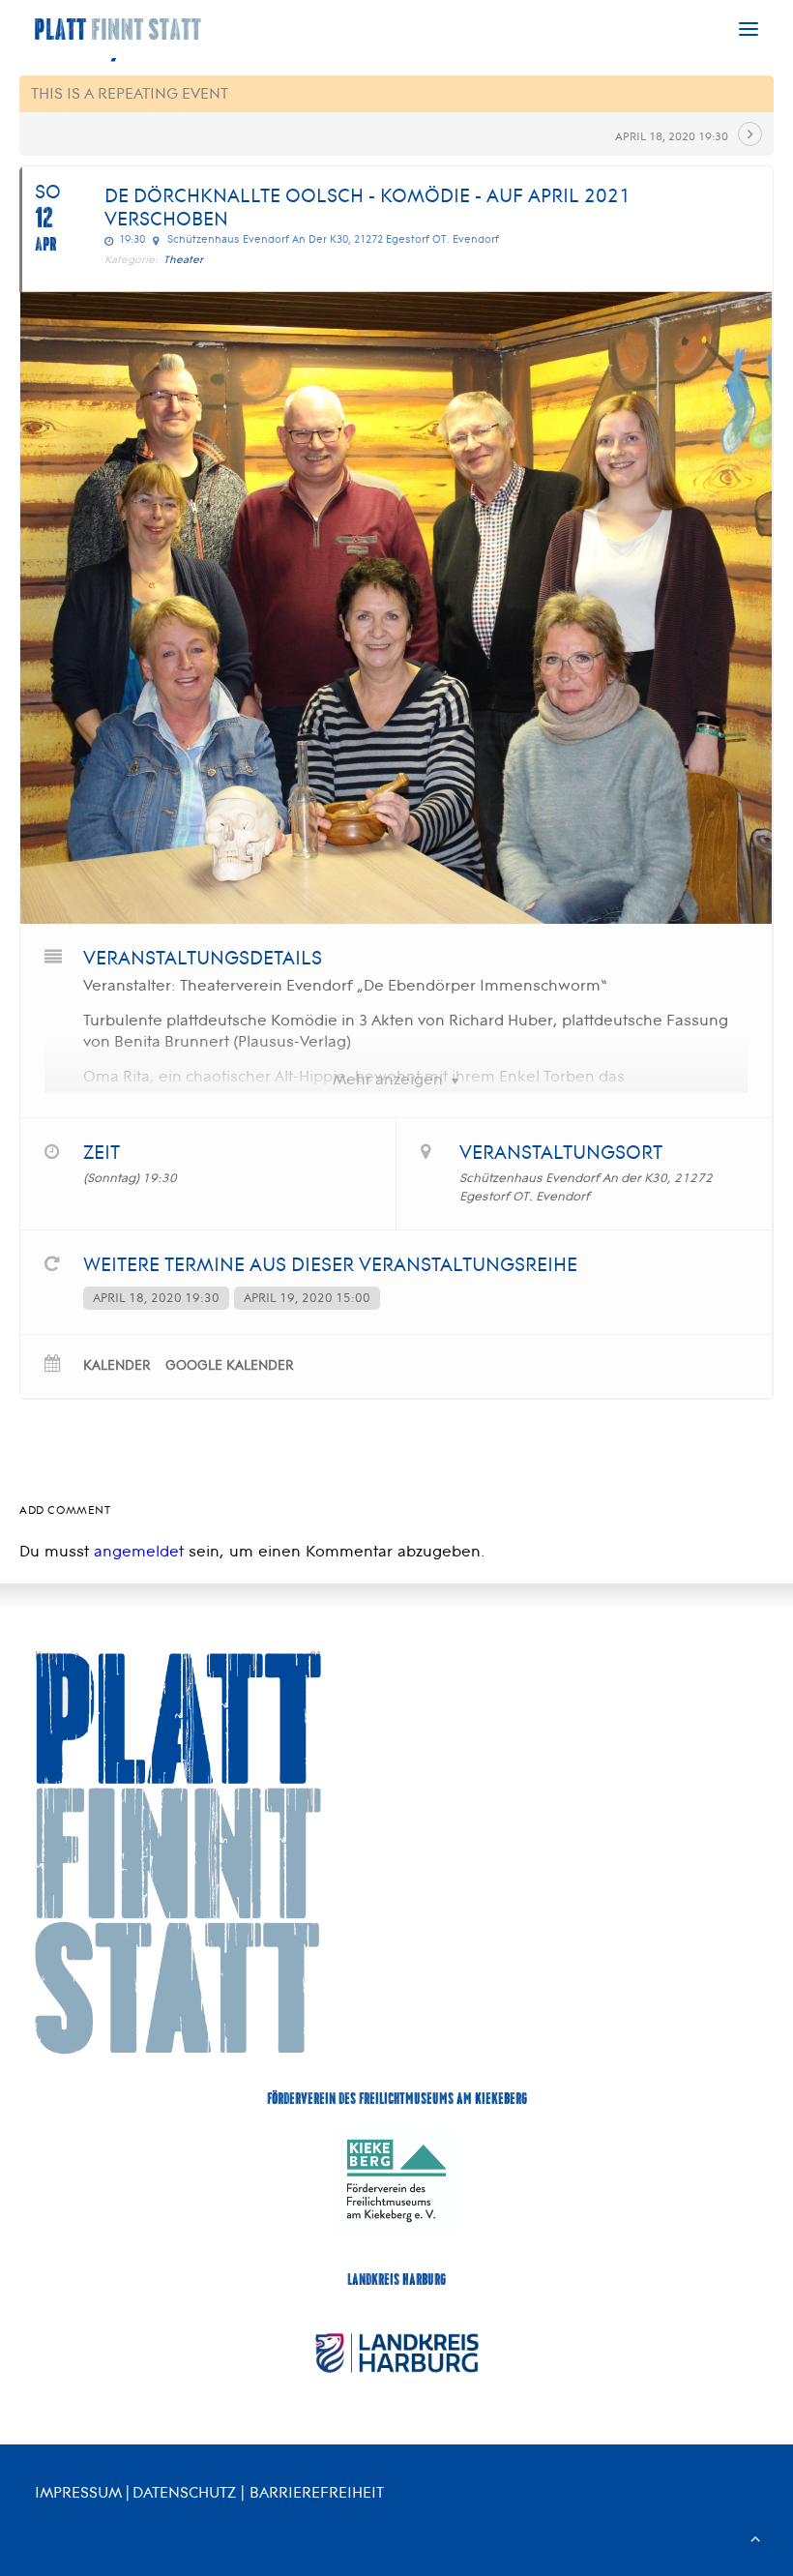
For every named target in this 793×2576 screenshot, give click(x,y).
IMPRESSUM (78, 2492)
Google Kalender (230, 1365)
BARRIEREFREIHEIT (317, 2492)
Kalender (117, 1365)
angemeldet (139, 1551)
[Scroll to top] (755, 2537)
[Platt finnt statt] (118, 29)
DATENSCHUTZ (184, 2492)
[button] (749, 29)
